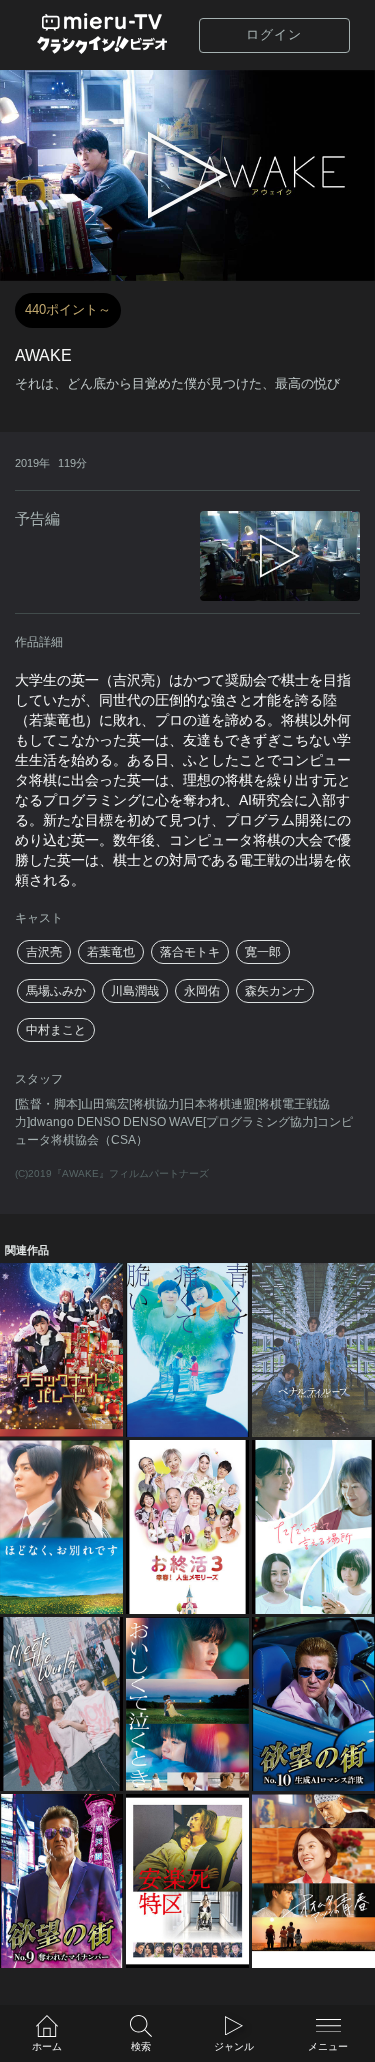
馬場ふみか (56, 991)
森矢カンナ (275, 991)
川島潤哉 (135, 991)
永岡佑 (202, 991)
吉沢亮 (44, 952)
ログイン (274, 34)
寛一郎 (263, 952)
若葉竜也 (111, 952)
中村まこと (56, 1030)
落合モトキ (190, 952)
